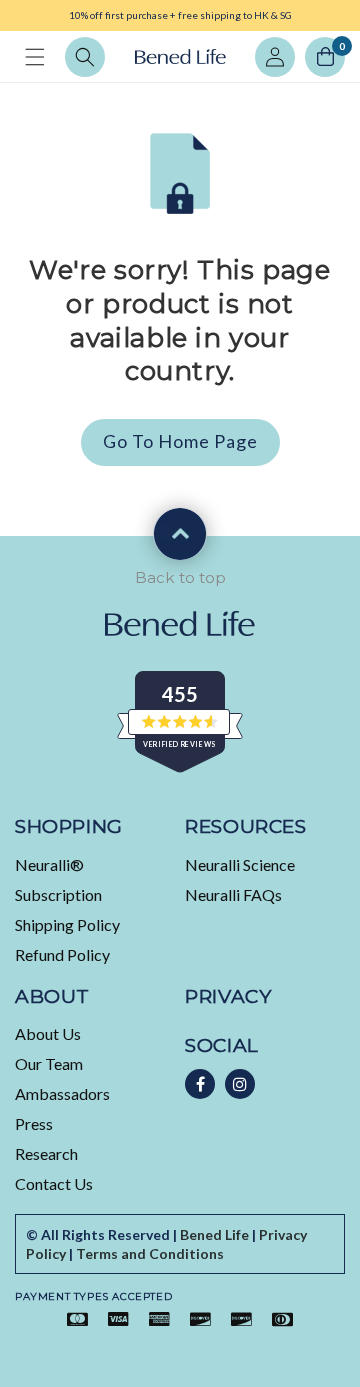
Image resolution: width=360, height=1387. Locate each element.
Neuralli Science (240, 864)
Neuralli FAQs (233, 894)
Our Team (49, 1063)
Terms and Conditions (150, 1253)
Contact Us (54, 1183)
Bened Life (214, 1234)
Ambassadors (62, 1093)
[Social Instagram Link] (240, 1084)
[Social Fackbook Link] (200, 1084)
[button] (35, 57)
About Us (48, 1033)
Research (46, 1153)
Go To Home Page (180, 441)
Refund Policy (62, 954)
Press (34, 1123)
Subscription (58, 894)
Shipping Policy (67, 924)
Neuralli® (49, 864)
